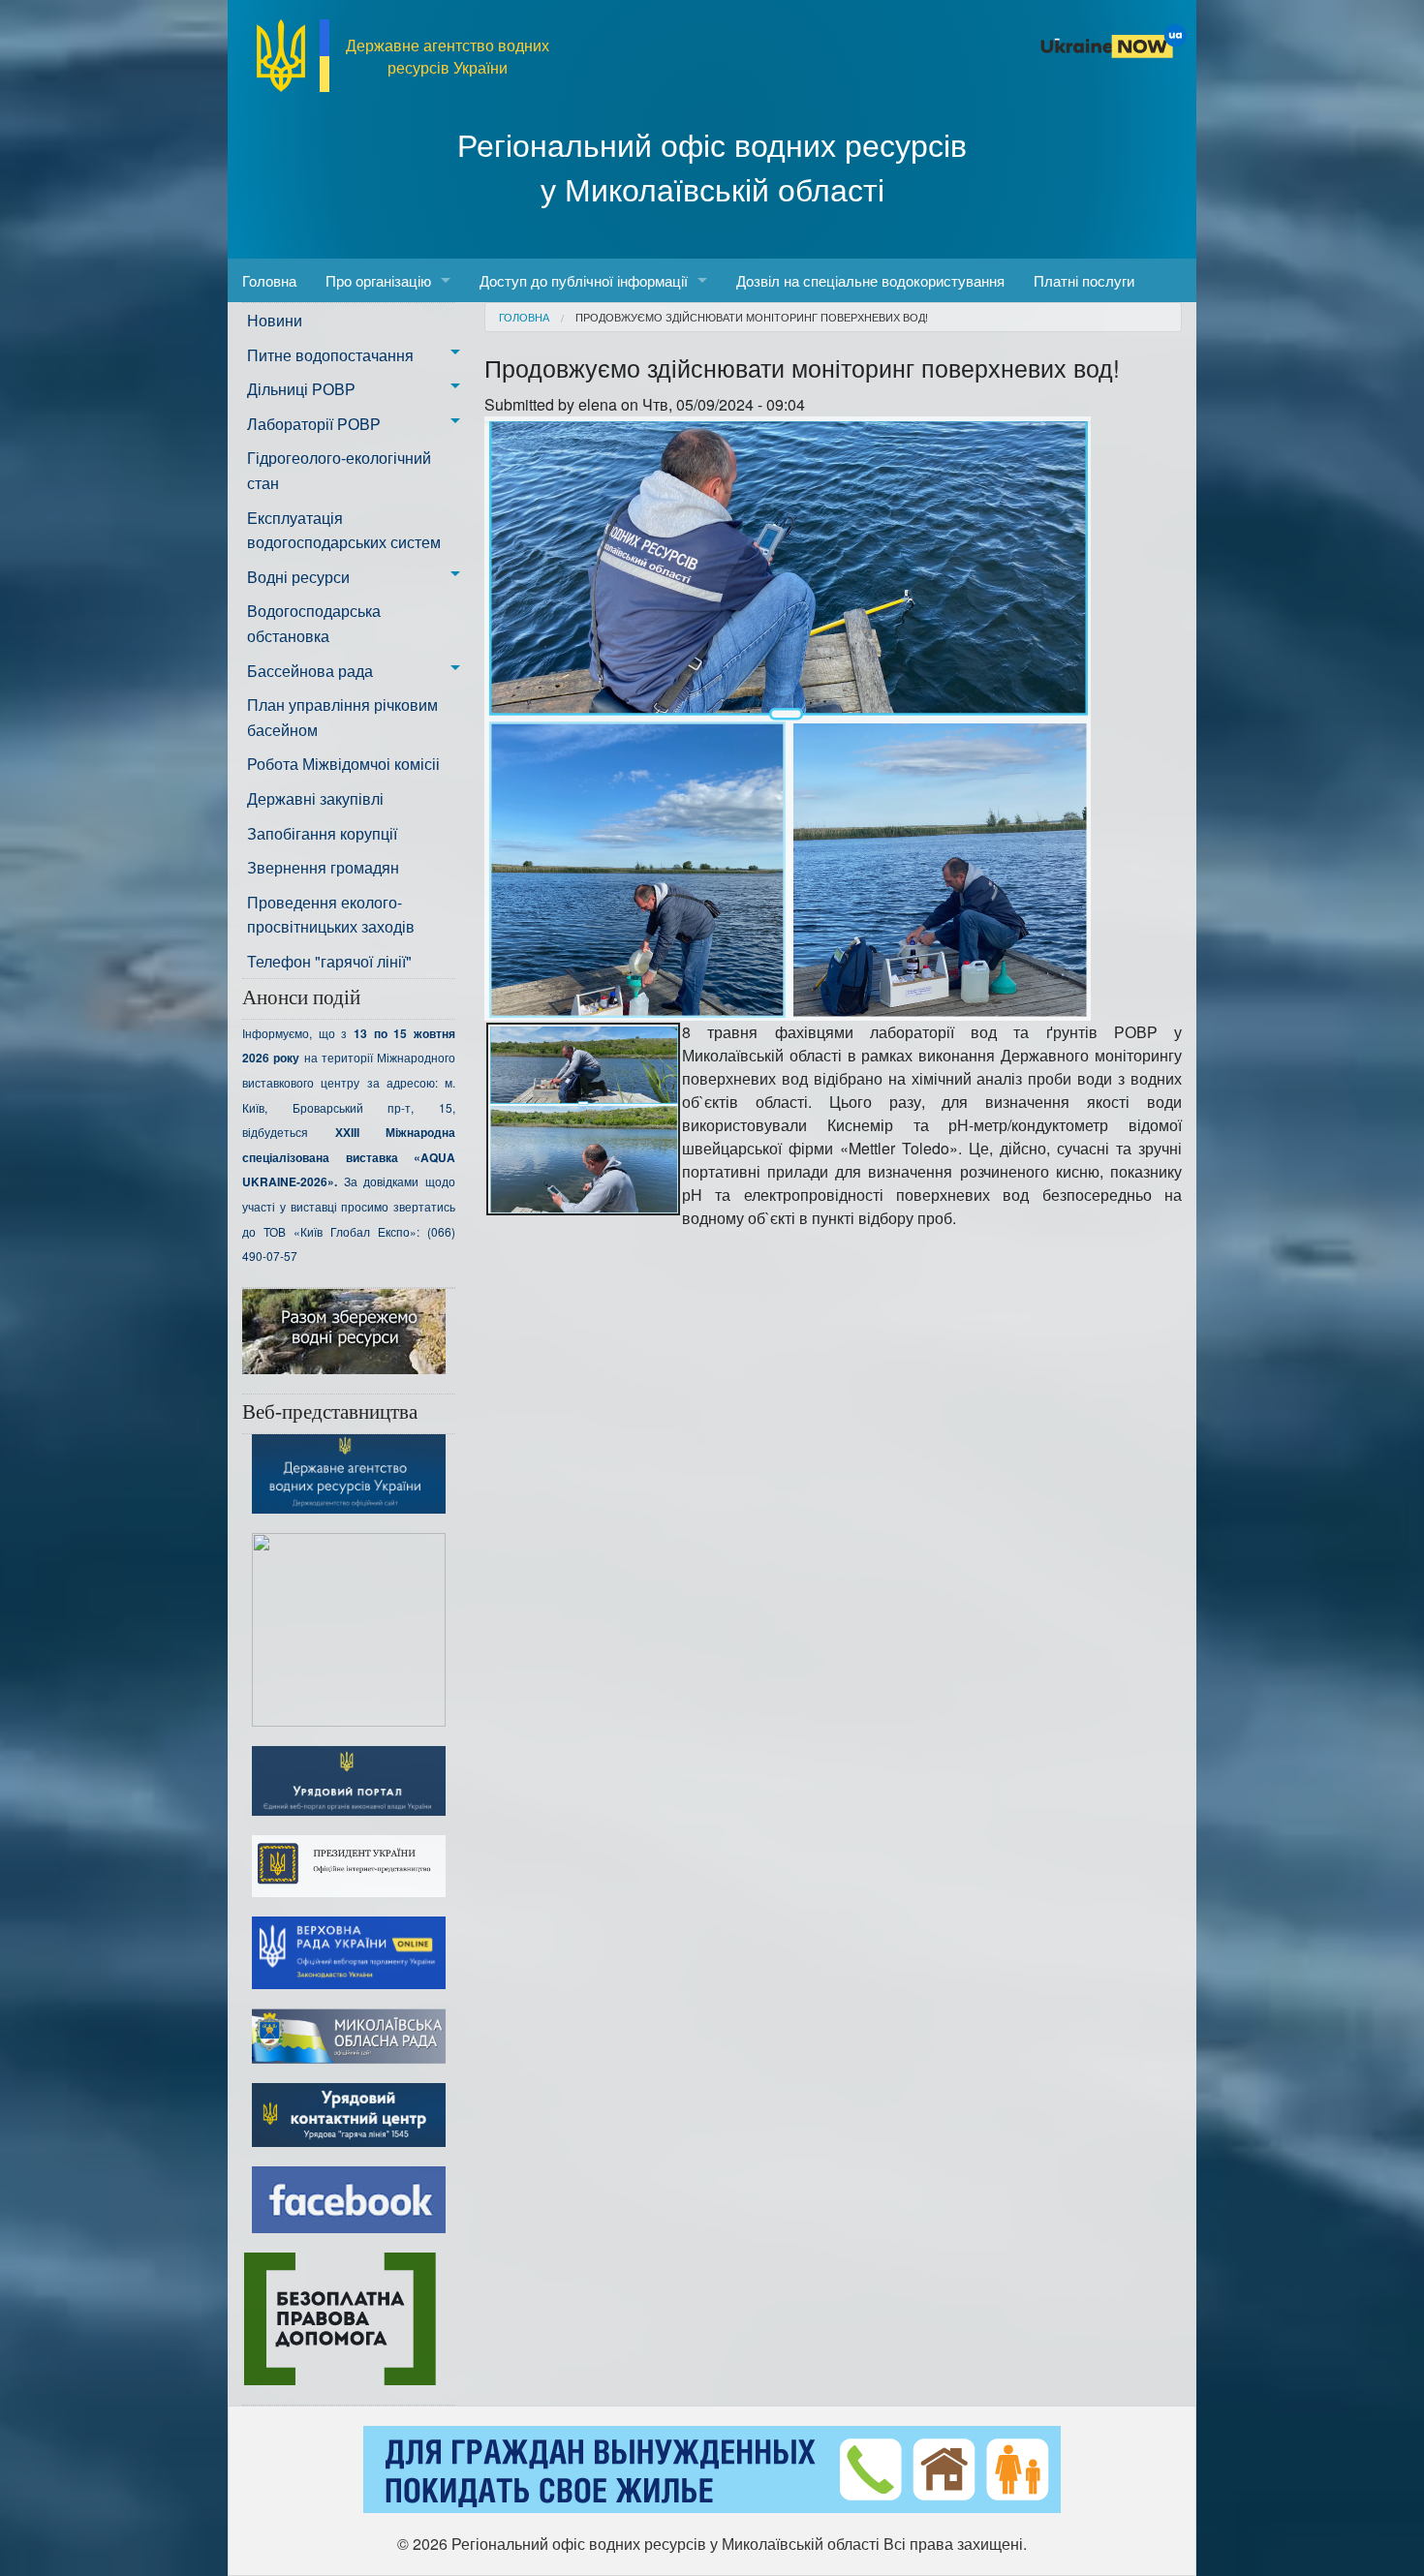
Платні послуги (1084, 280)
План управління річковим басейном (342, 717)
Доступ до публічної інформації (584, 280)
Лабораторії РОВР (314, 424)
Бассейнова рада (310, 671)
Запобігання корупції (322, 833)
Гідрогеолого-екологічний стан (339, 470)
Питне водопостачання (330, 355)
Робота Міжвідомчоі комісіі (343, 764)
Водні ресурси (298, 577)
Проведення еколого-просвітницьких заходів (331, 915)
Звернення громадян (323, 867)
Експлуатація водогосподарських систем (344, 530)
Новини (275, 320)
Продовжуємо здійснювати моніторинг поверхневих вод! (752, 317)
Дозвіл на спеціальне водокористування (870, 280)
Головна (269, 280)
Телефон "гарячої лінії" (329, 961)
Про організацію (378, 280)
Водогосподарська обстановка (314, 623)
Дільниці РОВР (301, 389)
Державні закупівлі (315, 798)
